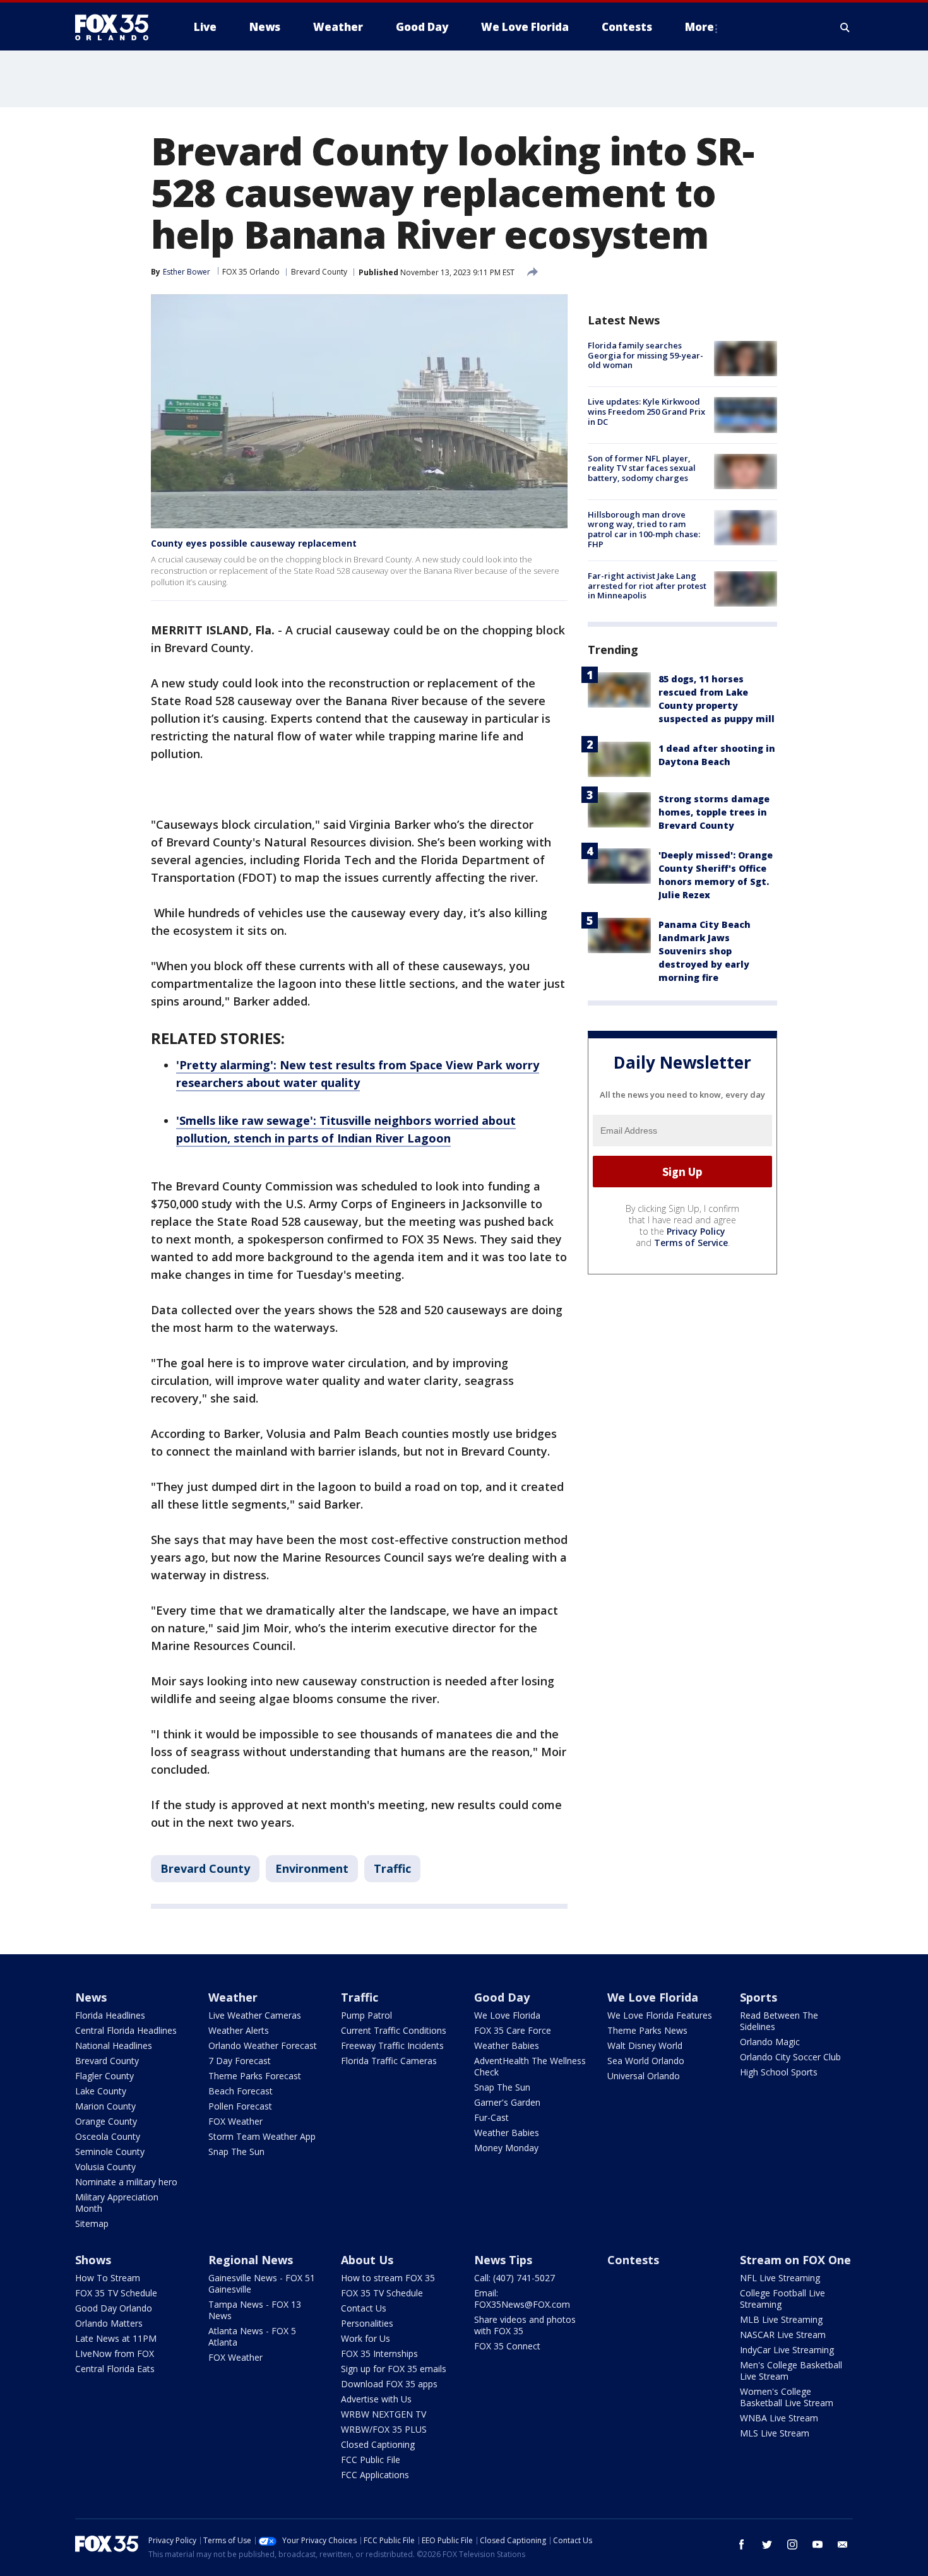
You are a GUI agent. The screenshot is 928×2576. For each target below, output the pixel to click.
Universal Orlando (644, 2076)
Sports (758, 1997)
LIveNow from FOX (115, 2353)
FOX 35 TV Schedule (116, 2293)
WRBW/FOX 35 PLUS (384, 2429)
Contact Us (364, 2308)
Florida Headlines (110, 2015)
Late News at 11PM (116, 2338)
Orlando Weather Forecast (263, 2045)
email (843, 2544)
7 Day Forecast (240, 2061)
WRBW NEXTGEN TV (384, 2414)
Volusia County (105, 2167)
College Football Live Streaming (782, 2299)
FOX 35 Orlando (251, 272)
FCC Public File (371, 2460)
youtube (818, 2544)
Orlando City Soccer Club (790, 2057)
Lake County (101, 2091)
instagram (792, 2544)
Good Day (502, 1997)
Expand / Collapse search (845, 27)
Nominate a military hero (126, 2182)
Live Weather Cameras (255, 2015)
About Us (367, 2260)
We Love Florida (507, 2015)
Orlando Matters (109, 2323)
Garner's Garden (507, 2102)
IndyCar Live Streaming (787, 2350)
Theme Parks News (647, 2030)
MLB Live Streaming (781, 2319)
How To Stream (108, 2278)
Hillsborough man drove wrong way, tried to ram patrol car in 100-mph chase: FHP (644, 529)
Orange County (106, 2121)
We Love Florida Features (660, 2015)
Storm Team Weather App (262, 2136)
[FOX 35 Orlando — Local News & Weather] (117, 27)
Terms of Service (691, 1243)
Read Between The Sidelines (779, 2021)
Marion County (105, 2106)
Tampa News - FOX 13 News (255, 2310)
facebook (742, 2544)
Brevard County (319, 272)
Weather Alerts (239, 2030)
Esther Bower (187, 272)
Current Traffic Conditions (394, 2030)
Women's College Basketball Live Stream (787, 2397)
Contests (633, 2260)
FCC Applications (375, 2475)
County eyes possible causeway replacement (254, 543)
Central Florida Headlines (126, 2030)
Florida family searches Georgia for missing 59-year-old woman (645, 355)
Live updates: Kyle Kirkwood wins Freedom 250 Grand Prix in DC (646, 411)
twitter (767, 2544)
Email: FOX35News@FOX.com (522, 2299)
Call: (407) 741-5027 (515, 2278)
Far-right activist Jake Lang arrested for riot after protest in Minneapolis (647, 585)
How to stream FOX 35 (388, 2278)
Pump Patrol (366, 2015)
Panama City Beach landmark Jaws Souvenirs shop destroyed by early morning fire (705, 951)
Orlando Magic (770, 2042)
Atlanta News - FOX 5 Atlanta (252, 2336)
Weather (233, 1997)
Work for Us (366, 2338)
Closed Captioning (378, 2444)
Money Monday (506, 2148)
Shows (93, 2260)
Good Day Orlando (114, 2308)
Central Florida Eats (115, 2369)
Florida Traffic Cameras (389, 2061)
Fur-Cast (491, 2117)
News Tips (503, 2260)
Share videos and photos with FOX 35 (525, 2325)
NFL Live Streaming (780, 2278)
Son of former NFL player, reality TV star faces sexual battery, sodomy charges (642, 468)
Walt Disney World (645, 2045)
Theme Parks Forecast (255, 2076)
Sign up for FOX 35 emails (394, 2369)
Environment (312, 1868)
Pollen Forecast (240, 2106)
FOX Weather (235, 2121)
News (91, 1997)
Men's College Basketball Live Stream (791, 2371)
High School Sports (779, 2072)
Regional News (251, 2260)
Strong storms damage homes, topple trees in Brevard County (714, 812)
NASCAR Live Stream (783, 2335)
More (699, 27)
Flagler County (104, 2076)
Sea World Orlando (646, 2061)
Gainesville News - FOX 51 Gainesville (262, 2283)
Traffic (392, 1868)
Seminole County (110, 2152)
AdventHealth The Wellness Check (530, 2066)
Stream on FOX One (795, 2260)
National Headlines (114, 2045)
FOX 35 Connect (507, 2346)
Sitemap (92, 2223)
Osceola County (108, 2136)
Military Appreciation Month (117, 2203)
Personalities (367, 2323)
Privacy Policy (696, 1231)
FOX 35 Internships (379, 2353)
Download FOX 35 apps (389, 2384)
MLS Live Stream (775, 2433)
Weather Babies (507, 2045)
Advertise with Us (376, 2399)
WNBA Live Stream (779, 2418)
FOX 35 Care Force (513, 2030)
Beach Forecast (241, 2091)
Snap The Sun (236, 2152)
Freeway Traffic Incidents (392, 2045)
